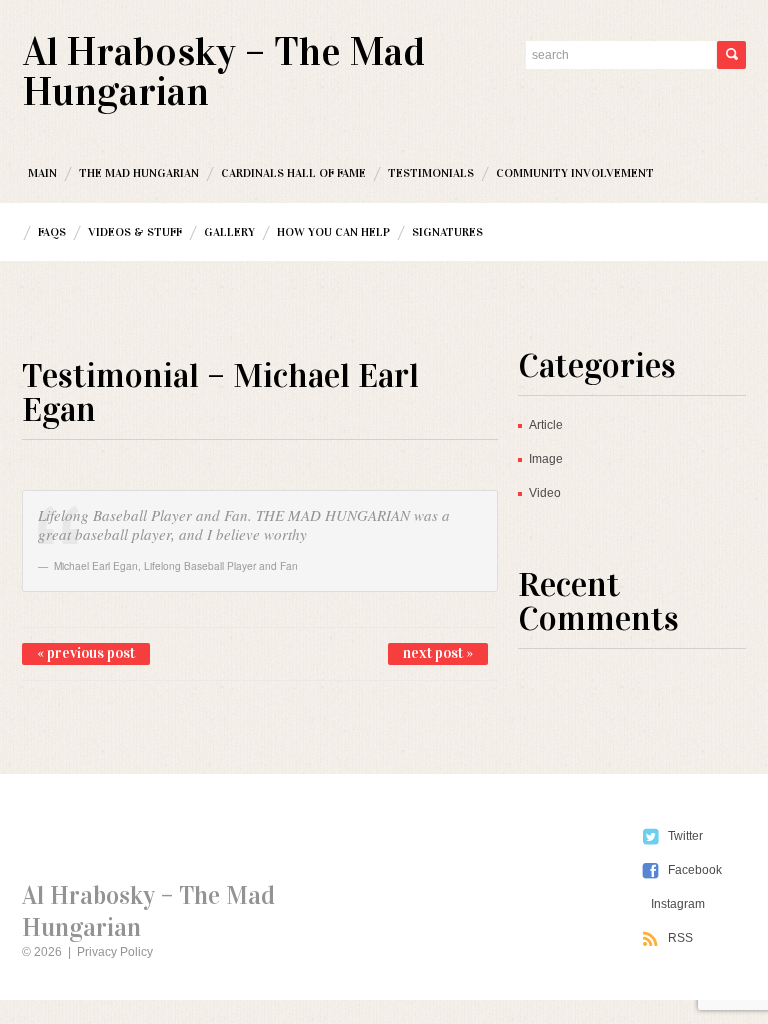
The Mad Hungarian (139, 173)
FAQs (52, 232)
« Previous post (86, 653)
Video (545, 493)
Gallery (229, 232)
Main (42, 173)
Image (546, 459)
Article (546, 425)
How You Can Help (333, 232)
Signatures (447, 232)
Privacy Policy (115, 952)
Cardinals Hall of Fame (293, 173)
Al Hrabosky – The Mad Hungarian (224, 71)
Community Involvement (575, 173)
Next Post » (438, 653)
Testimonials (431, 173)
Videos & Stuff (135, 232)
